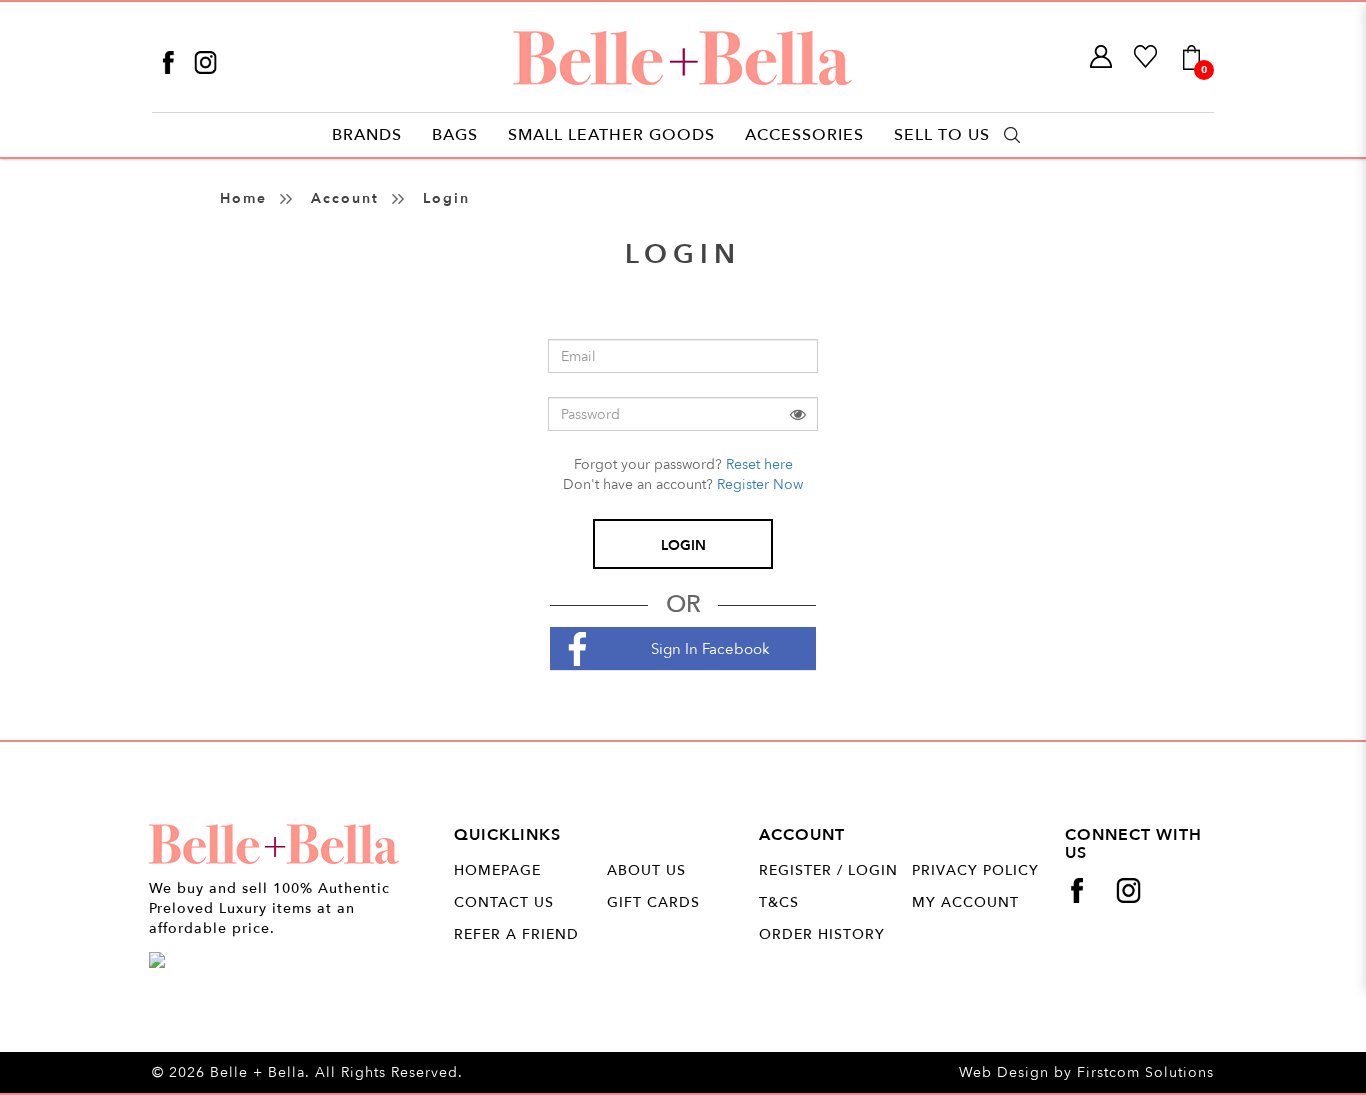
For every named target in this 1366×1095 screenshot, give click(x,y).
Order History (822, 934)
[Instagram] (205, 61)
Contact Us (504, 902)
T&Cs (779, 902)
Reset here (759, 464)
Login (446, 198)
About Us (646, 870)
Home (243, 198)
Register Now (760, 484)
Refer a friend (516, 934)
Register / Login (828, 870)
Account (345, 198)
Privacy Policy (975, 870)
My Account (965, 902)
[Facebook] (170, 61)
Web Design (1004, 1072)
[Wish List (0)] (1146, 57)
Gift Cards (653, 902)
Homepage (497, 870)
